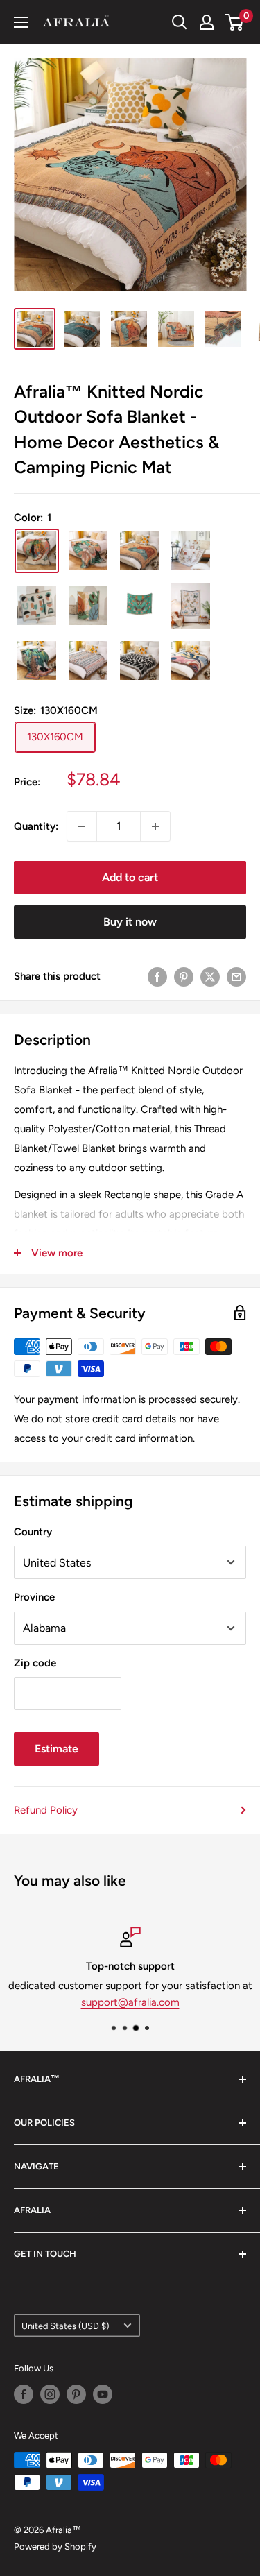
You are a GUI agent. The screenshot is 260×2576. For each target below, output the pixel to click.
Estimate (57, 1749)
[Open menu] (21, 22)
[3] (88, 660)
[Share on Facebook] (157, 976)
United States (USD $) (65, 2326)
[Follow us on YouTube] (103, 2394)
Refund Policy (46, 1810)
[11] (139, 551)
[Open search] (180, 22)
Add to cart (130, 877)
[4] (139, 660)
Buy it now (130, 922)
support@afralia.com (130, 2002)
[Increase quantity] (155, 826)
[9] (191, 606)
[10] (88, 551)
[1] (37, 551)
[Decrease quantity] (82, 826)
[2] (37, 660)
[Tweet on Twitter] (210, 976)
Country (33, 1532)
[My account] (207, 22)
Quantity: (36, 826)
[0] (235, 22)
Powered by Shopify (55, 2547)
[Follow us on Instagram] (50, 2394)
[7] (88, 606)
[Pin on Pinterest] (184, 976)
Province (34, 1597)
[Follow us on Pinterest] (76, 2394)
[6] (37, 606)
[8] (139, 606)
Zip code (35, 1663)
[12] (191, 551)
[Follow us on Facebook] (24, 2394)
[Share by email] (236, 976)
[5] (191, 660)
